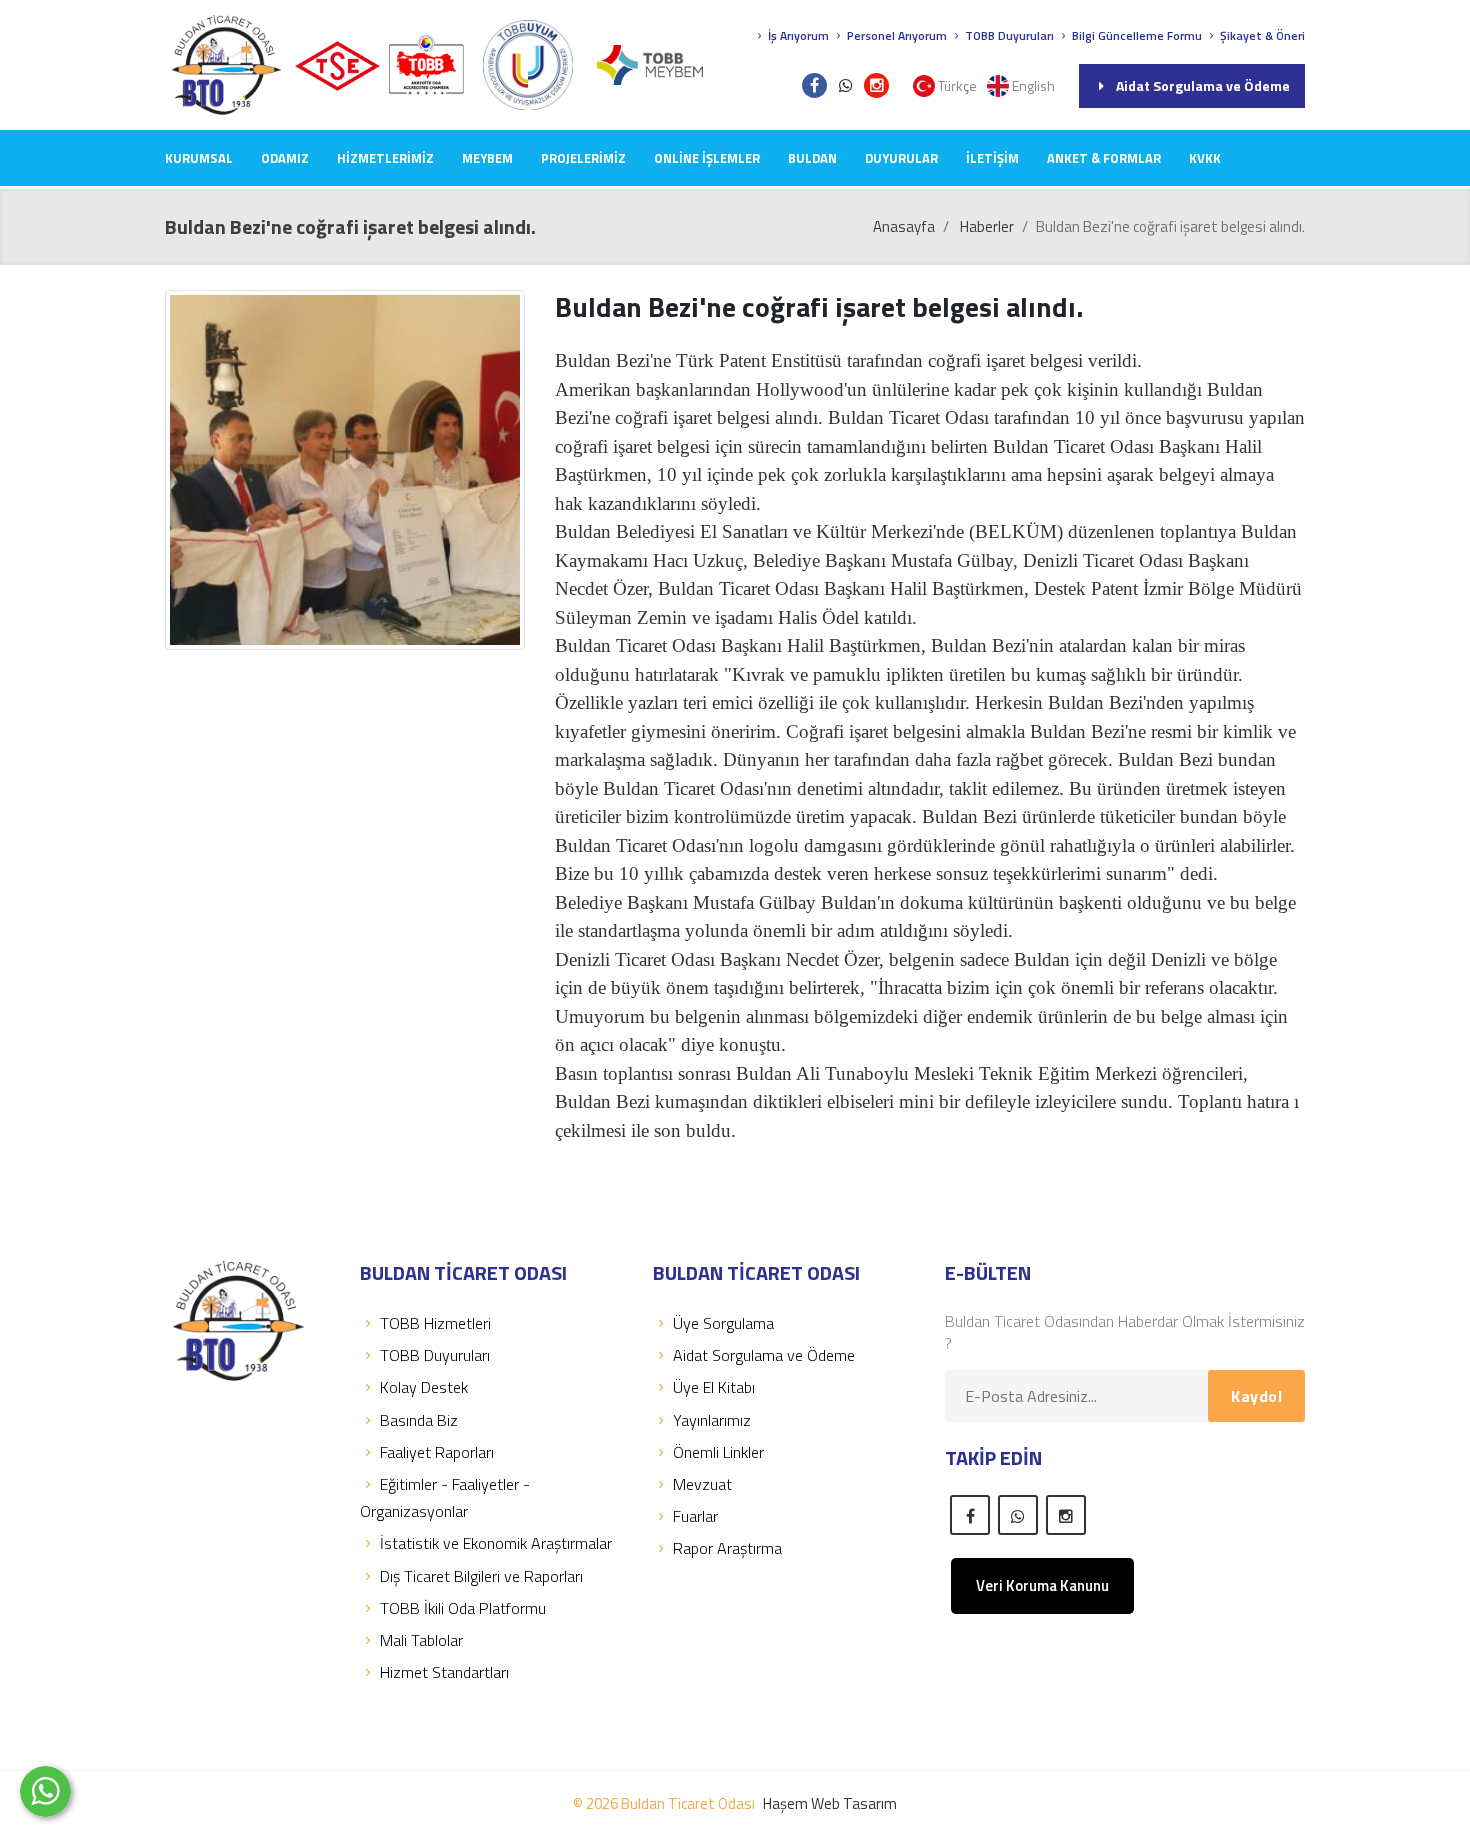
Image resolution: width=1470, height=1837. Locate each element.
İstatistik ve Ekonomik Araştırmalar (496, 1543)
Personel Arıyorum (895, 35)
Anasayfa (904, 226)
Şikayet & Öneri (1261, 35)
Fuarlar (695, 1516)
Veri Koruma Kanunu (1042, 1585)
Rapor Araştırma (727, 1548)
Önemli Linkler (718, 1452)
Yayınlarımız (712, 1420)
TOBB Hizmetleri (435, 1323)
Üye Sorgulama (723, 1323)
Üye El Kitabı (714, 1387)
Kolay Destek (424, 1387)
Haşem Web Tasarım (830, 1803)
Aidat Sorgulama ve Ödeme (1203, 85)
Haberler (987, 226)
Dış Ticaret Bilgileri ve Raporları (481, 1576)
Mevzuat (702, 1484)
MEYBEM (487, 158)
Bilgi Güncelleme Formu (1135, 35)
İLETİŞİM (992, 158)
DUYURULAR (901, 158)
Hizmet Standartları (444, 1672)
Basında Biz (419, 1420)
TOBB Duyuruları (1008, 35)
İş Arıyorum (797, 35)
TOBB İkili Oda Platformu (463, 1608)
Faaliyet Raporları (437, 1452)
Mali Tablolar (421, 1640)
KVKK (1205, 158)
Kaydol (1256, 1396)
